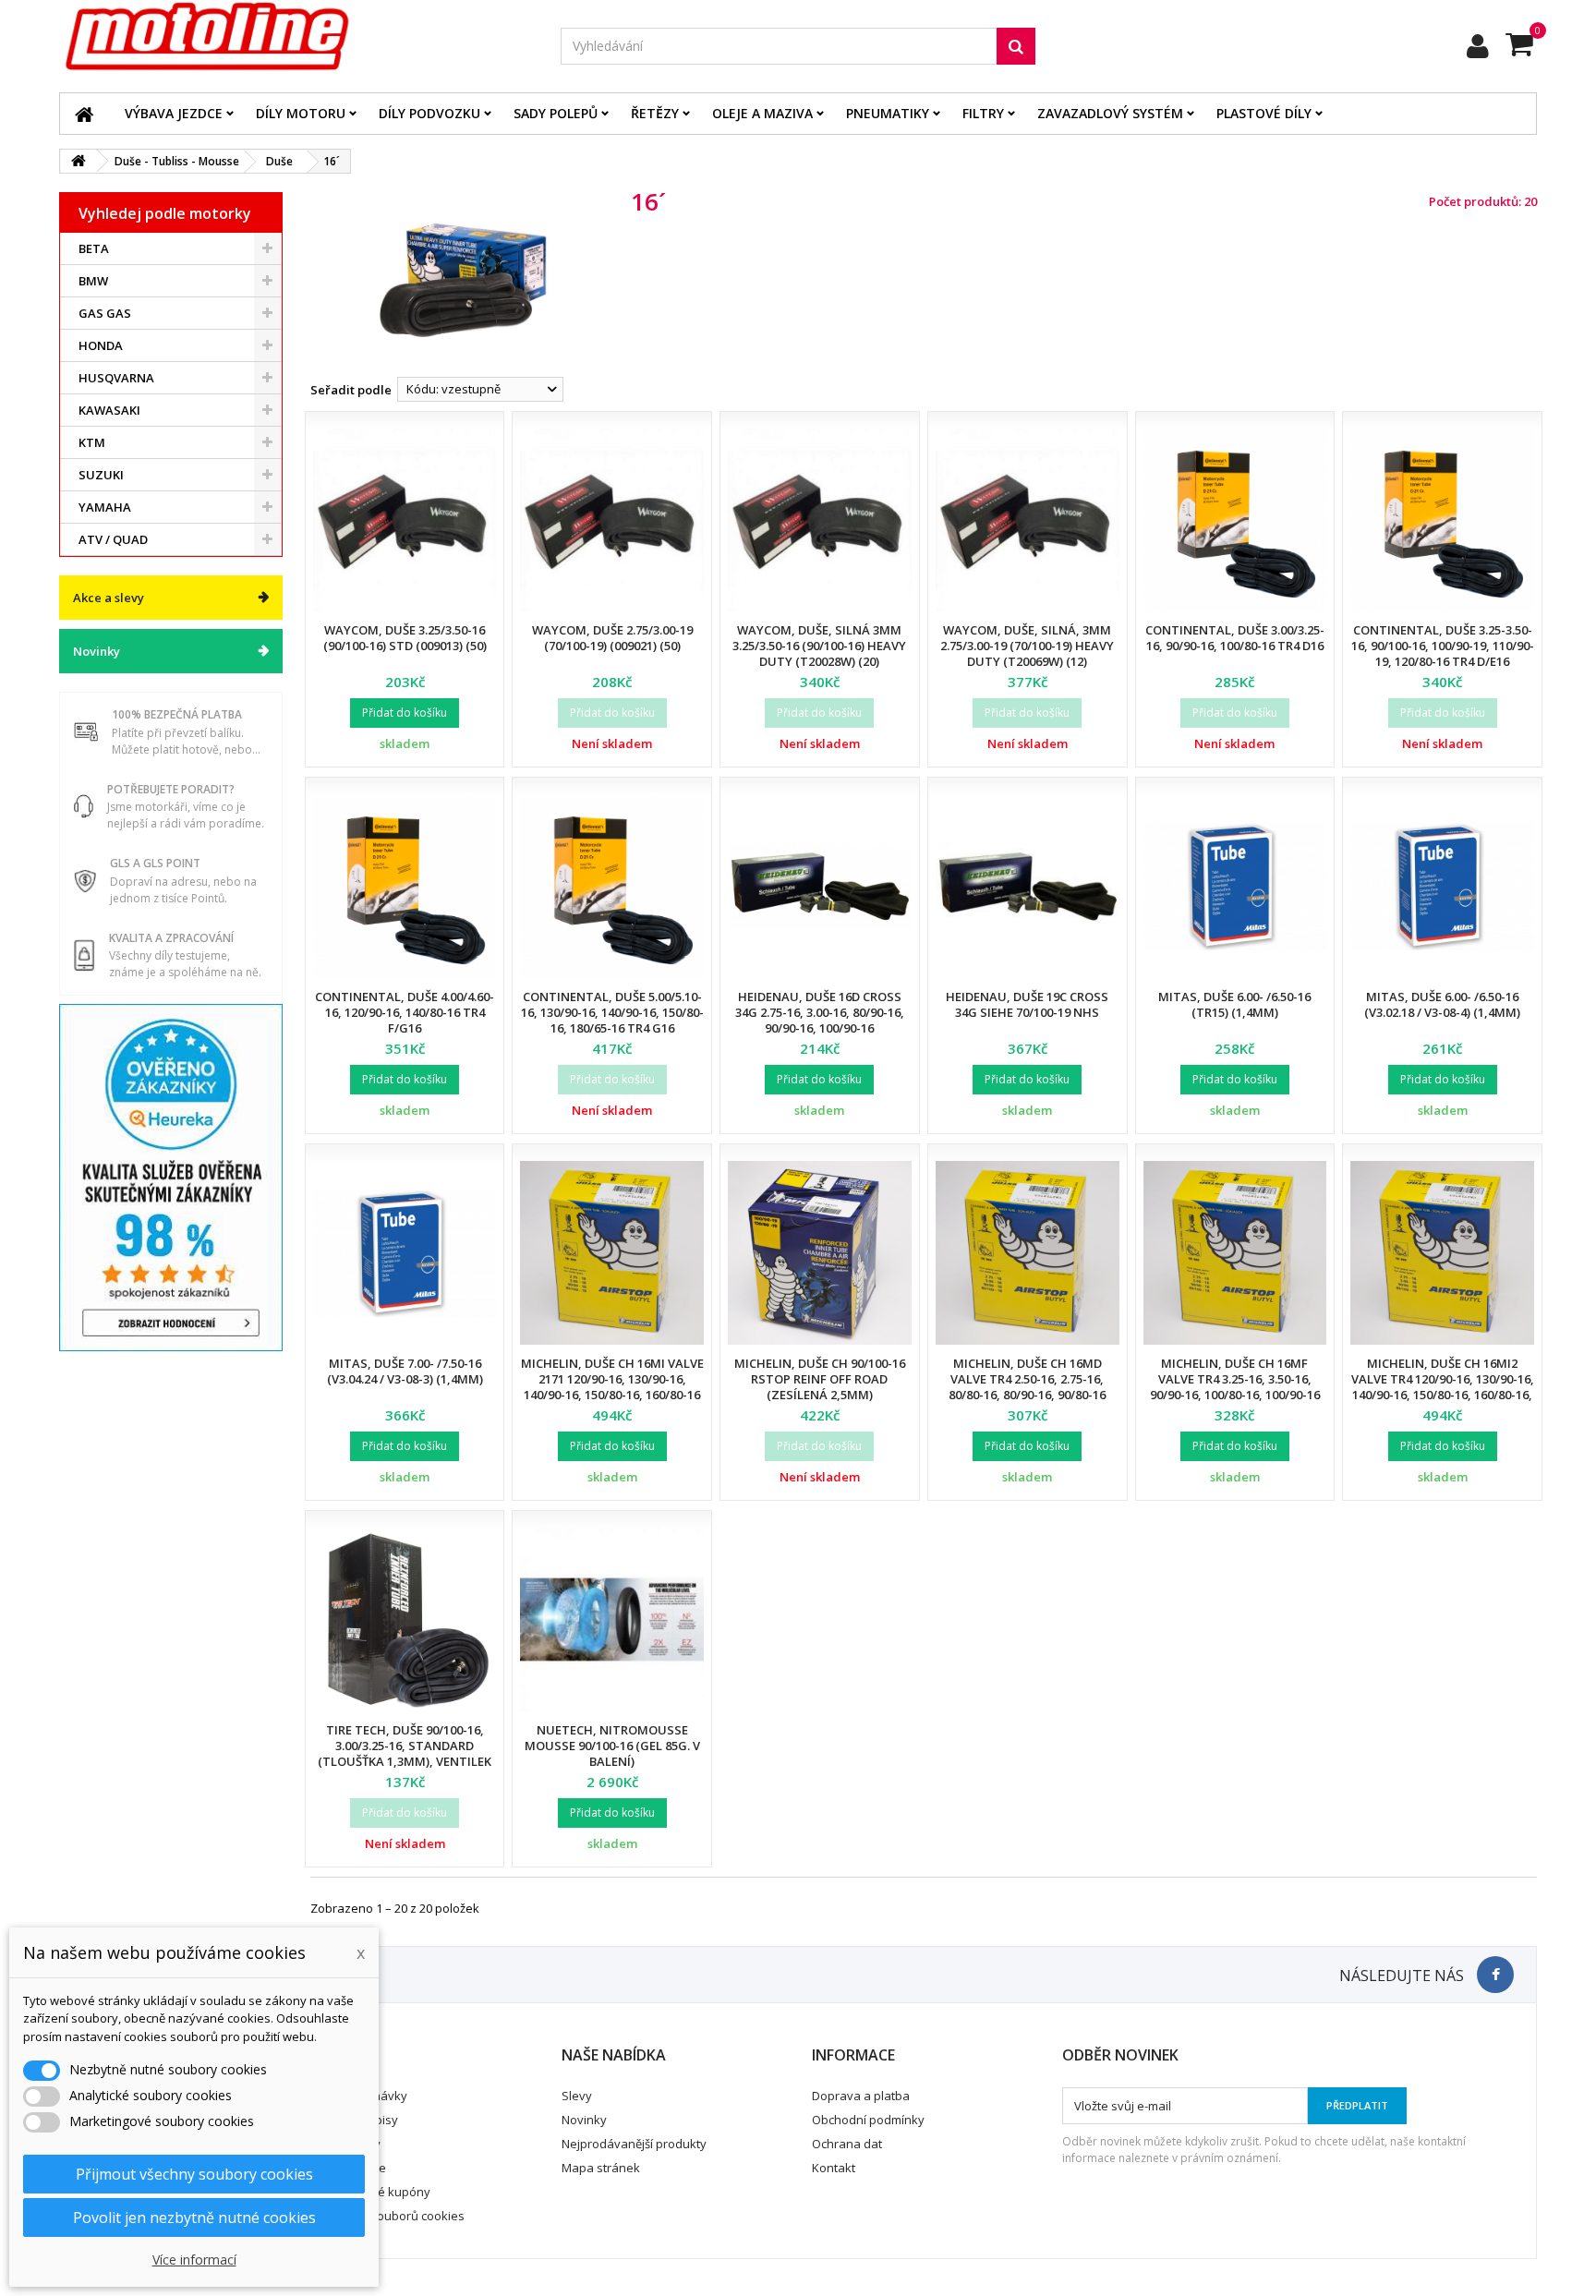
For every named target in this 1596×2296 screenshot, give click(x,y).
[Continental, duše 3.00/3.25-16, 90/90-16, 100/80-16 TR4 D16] (1235, 520)
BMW (93, 281)
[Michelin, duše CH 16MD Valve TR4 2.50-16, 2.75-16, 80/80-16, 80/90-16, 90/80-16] (1028, 1253)
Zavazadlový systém (1110, 113)
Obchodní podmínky (868, 2120)
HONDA (101, 345)
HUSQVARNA (116, 378)
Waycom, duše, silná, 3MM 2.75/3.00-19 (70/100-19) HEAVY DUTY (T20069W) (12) (1027, 646)
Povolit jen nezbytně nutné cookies (194, 2217)
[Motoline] (296, 37)
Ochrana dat (847, 2144)
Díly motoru (301, 113)
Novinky (97, 651)
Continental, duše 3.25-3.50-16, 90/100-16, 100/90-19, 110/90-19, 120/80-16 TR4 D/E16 (1443, 646)
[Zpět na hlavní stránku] (79, 161)
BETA (94, 248)
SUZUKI (101, 475)
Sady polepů (556, 113)
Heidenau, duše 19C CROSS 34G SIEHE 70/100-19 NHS (1027, 1004)
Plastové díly (1264, 113)
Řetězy (655, 113)
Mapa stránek (601, 2168)
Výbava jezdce (174, 113)
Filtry (983, 113)
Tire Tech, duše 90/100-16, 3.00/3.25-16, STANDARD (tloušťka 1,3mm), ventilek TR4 (405, 1753)
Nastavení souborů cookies (387, 2216)
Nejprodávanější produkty (634, 2144)
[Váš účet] (1478, 46)
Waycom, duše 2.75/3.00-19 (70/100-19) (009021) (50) (612, 638)
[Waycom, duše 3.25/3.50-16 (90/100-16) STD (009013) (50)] (405, 520)
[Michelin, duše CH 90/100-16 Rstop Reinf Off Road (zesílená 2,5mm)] (820, 1253)
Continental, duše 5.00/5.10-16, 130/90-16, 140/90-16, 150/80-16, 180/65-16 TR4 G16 (612, 1012)
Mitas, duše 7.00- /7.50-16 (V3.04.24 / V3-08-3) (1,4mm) (405, 1371)
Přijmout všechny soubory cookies (194, 2174)
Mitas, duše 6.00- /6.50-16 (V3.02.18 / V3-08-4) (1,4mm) (1442, 1004)
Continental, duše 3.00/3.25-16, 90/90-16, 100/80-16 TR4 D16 (1235, 638)
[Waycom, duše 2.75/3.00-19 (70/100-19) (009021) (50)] (612, 520)
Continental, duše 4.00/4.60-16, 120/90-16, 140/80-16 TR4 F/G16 (405, 1012)
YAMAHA (105, 507)
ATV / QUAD (113, 539)
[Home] (84, 114)
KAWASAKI (109, 410)
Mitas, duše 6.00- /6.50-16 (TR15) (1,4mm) (1234, 1004)
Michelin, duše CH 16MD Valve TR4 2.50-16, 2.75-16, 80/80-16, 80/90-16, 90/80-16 (1027, 1379)
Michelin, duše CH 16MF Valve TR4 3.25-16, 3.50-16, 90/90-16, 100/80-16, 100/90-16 (1235, 1379)
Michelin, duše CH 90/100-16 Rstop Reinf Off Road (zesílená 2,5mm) (820, 1379)
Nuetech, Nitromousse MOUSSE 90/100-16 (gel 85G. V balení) (612, 1746)
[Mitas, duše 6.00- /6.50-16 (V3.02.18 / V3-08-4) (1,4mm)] (1442, 886)
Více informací (194, 2260)
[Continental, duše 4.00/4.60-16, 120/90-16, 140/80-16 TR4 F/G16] (405, 886)
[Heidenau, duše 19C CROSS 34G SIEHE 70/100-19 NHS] (1028, 886)
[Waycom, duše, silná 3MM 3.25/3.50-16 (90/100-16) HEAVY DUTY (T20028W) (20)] (820, 520)
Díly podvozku (429, 113)
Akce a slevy (109, 598)
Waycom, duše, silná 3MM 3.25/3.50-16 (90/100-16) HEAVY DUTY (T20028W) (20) (819, 646)
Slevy (577, 2096)
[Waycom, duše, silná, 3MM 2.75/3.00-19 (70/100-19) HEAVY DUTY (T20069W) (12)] (1028, 520)
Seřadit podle (351, 390)
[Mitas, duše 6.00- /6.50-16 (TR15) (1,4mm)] (1235, 886)
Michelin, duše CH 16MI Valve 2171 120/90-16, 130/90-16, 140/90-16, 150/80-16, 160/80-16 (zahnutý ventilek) (612, 1387)
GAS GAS (105, 313)
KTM (92, 442)
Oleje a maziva (762, 113)
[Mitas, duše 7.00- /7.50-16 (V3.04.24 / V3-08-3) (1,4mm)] (405, 1253)
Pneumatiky (888, 113)
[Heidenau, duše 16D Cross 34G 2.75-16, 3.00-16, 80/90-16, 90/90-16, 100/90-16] (820, 886)
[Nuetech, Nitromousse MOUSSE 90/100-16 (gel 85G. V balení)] (612, 1619)
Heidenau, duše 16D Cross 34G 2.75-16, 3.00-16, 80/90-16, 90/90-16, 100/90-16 (820, 1012)
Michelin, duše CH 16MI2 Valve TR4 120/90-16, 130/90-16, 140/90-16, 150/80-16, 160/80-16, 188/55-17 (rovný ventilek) (1443, 1387)
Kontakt (834, 2168)
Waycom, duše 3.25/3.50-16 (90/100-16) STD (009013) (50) (405, 638)
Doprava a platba (861, 2096)
